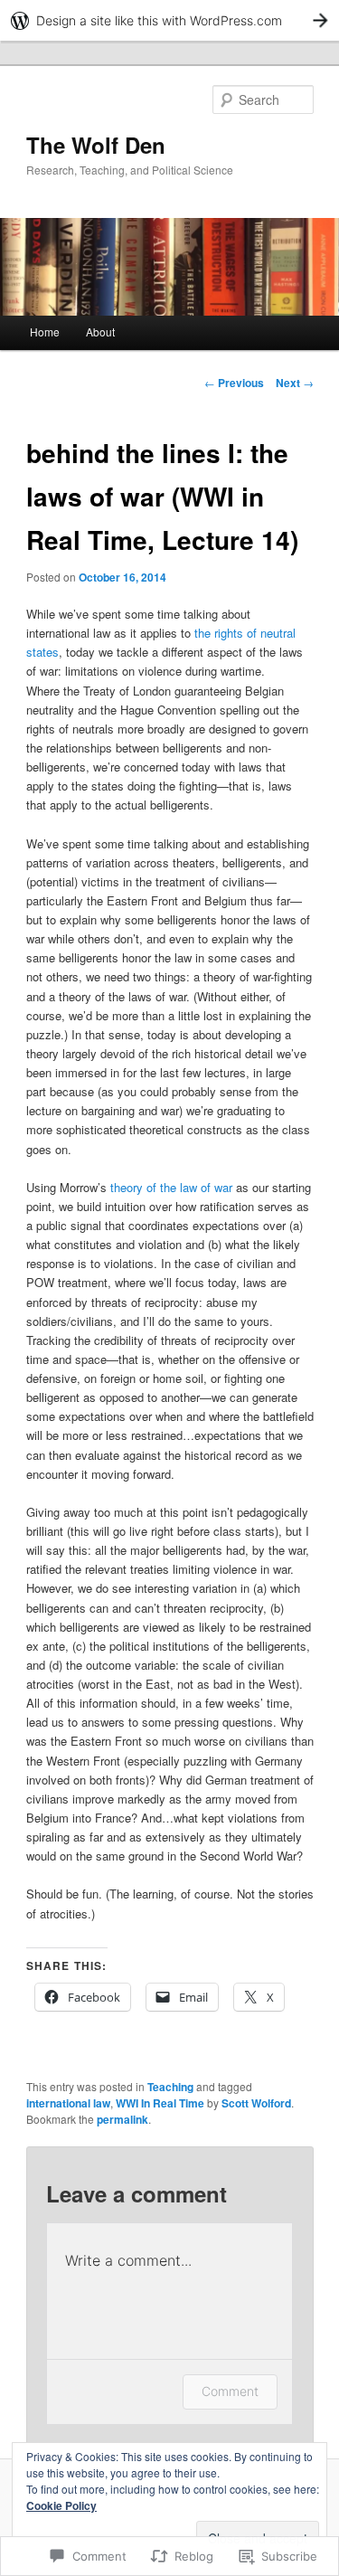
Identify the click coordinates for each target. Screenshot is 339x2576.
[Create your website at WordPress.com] (169, 20)
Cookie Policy (61, 2505)
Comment (230, 2391)
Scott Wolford (256, 2103)
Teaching (170, 2087)
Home (45, 331)
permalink (122, 2119)
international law (68, 2103)
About (100, 331)
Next (295, 383)
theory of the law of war (171, 1187)
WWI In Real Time (160, 2103)
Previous (234, 383)
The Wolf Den (96, 145)
